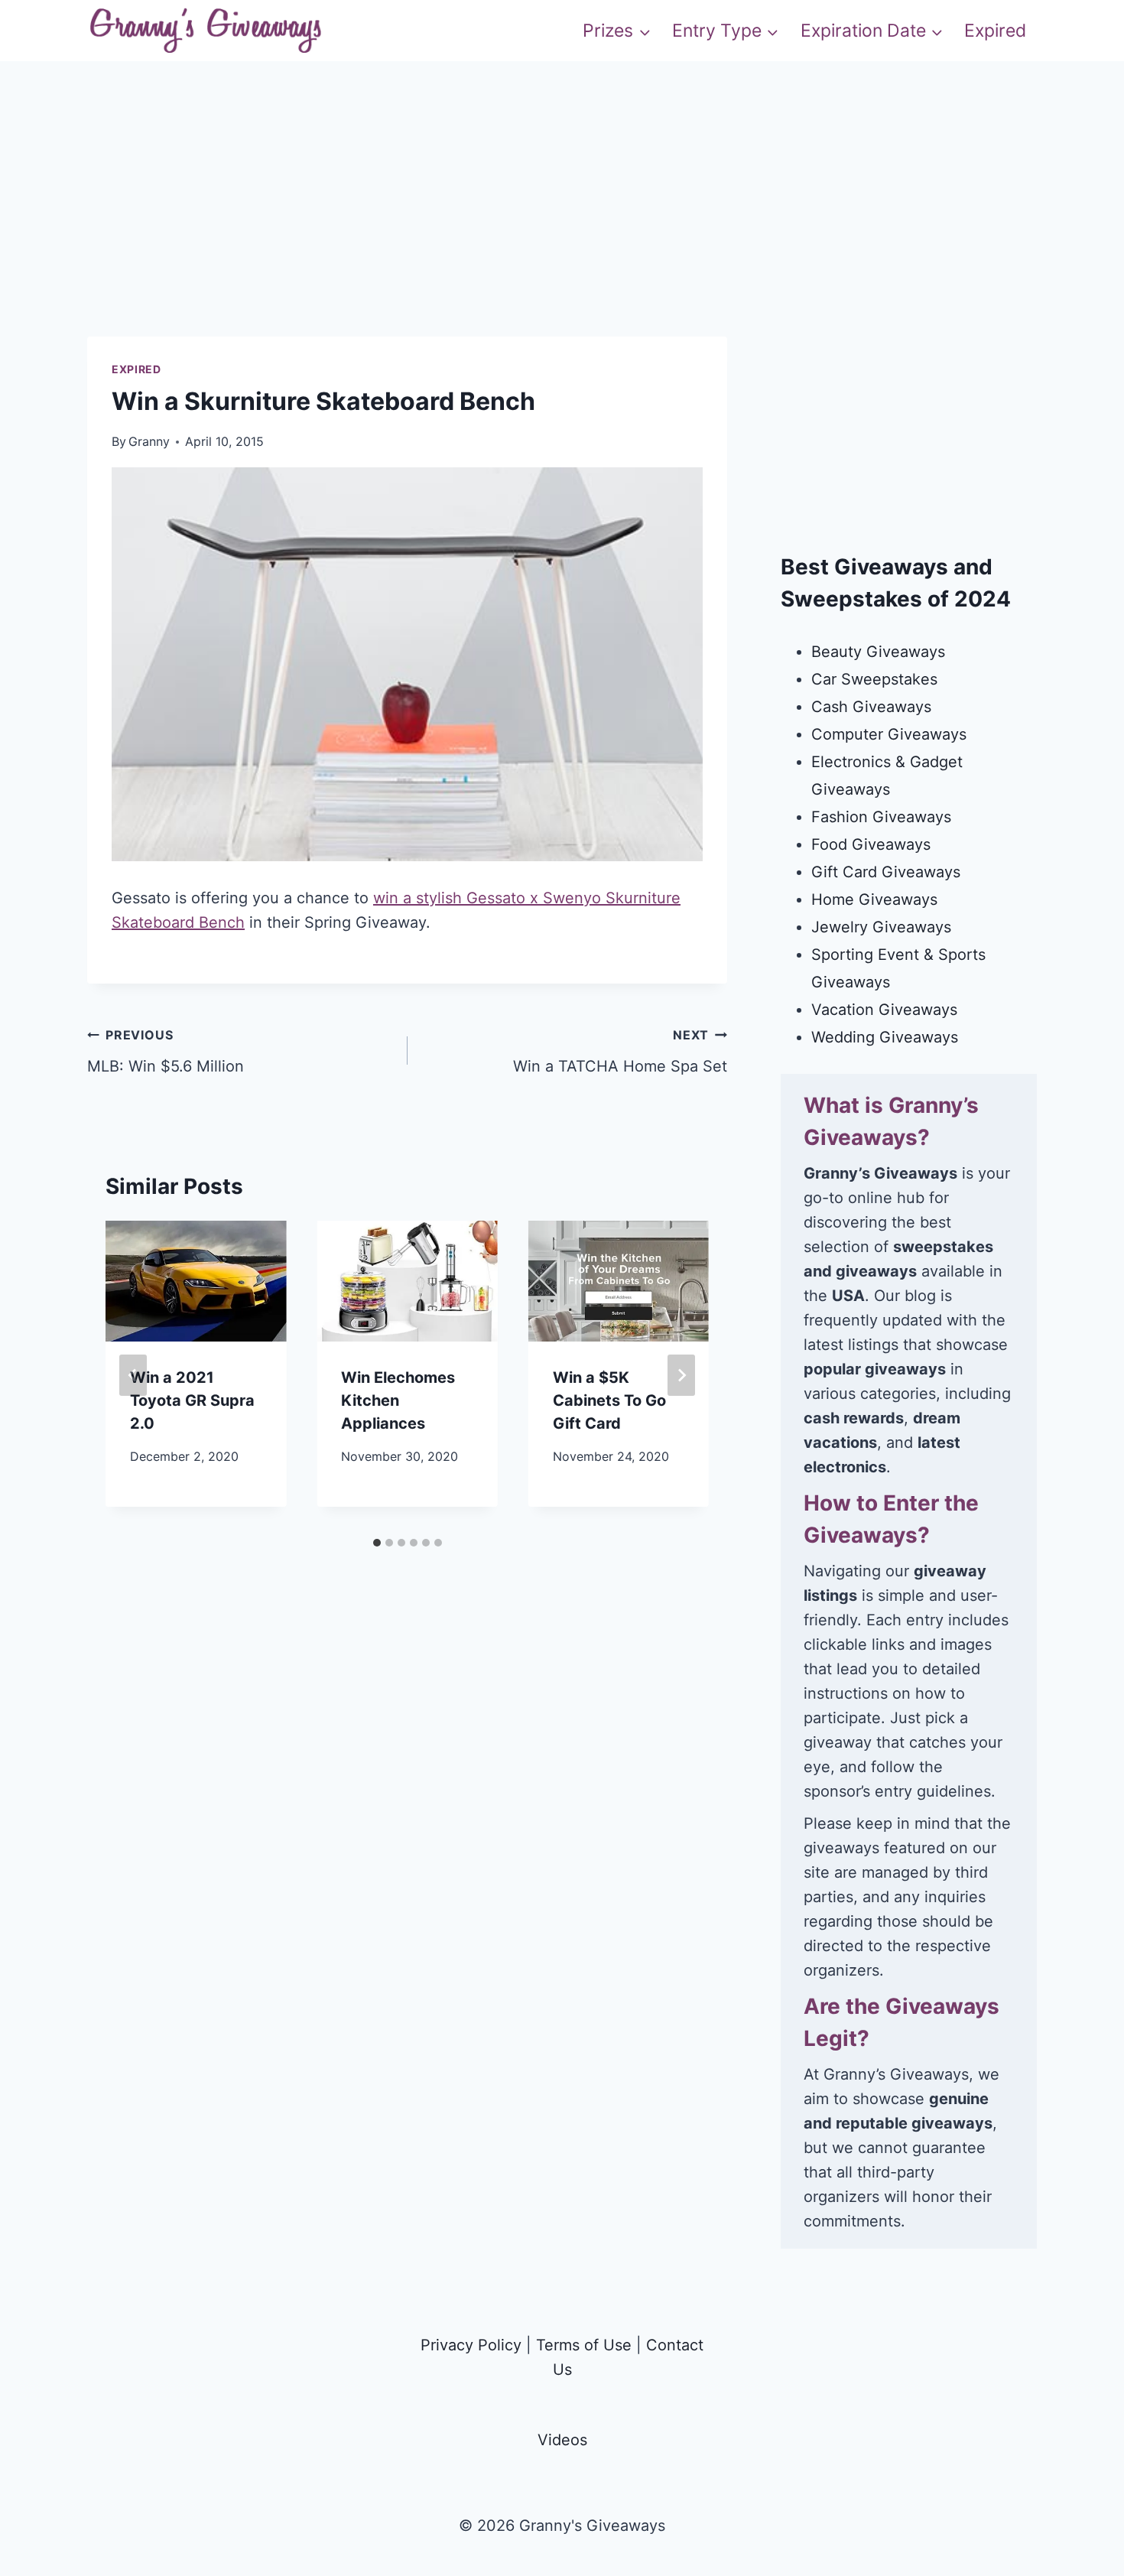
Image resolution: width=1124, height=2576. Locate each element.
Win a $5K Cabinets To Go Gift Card (609, 1400)
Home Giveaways (874, 899)
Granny (149, 441)
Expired (995, 31)
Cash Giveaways (871, 707)
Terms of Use (584, 2345)
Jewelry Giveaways (881, 927)
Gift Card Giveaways (886, 872)
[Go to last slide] (133, 1375)
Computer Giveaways (889, 734)
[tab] (377, 1543)
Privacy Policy (471, 2345)
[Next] (681, 1375)
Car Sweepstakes (874, 679)
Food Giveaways (871, 844)
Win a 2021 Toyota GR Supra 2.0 (192, 1400)
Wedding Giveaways (885, 1037)
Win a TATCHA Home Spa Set (620, 1051)
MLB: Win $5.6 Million (166, 1051)
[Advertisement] (562, 229)
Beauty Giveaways (878, 652)
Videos (562, 2440)
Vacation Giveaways (884, 1010)
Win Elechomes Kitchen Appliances (398, 1400)
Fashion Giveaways (881, 817)
